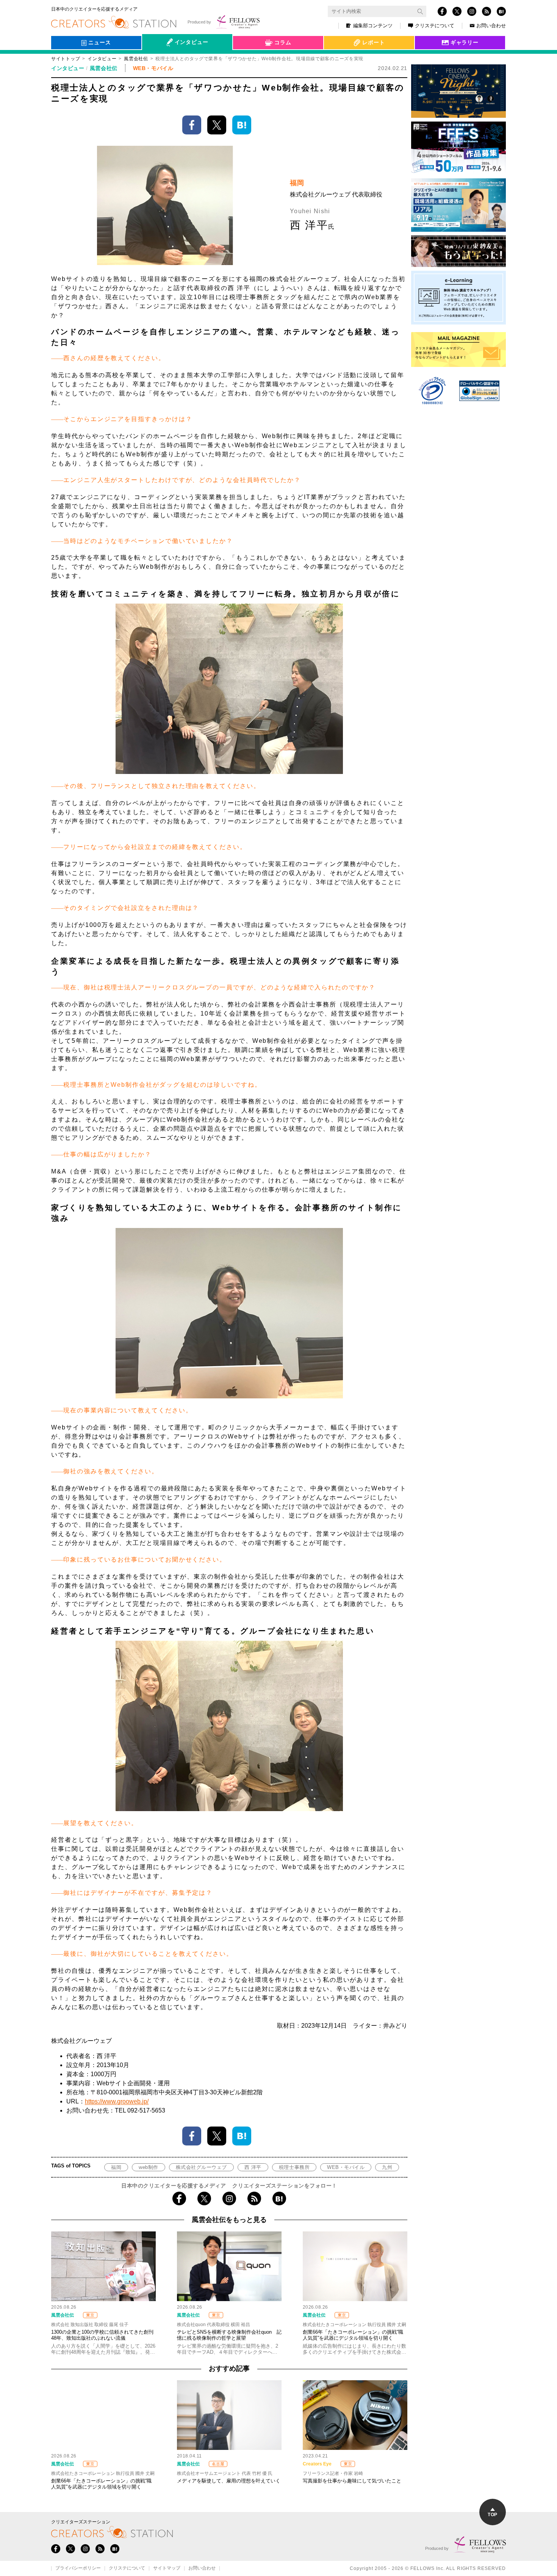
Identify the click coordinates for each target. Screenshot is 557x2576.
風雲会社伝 (136, 59)
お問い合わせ (491, 26)
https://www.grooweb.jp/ (117, 2101)
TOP (492, 2515)
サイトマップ (167, 2568)
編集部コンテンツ (373, 26)
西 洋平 (253, 2167)
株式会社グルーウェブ (201, 2167)
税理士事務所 (294, 2167)
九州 (387, 2167)
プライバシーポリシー (78, 2568)
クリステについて (435, 26)
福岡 (116, 2167)
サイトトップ (66, 59)
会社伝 (157, 60)
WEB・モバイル (346, 2167)
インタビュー (102, 59)
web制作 (149, 2167)
